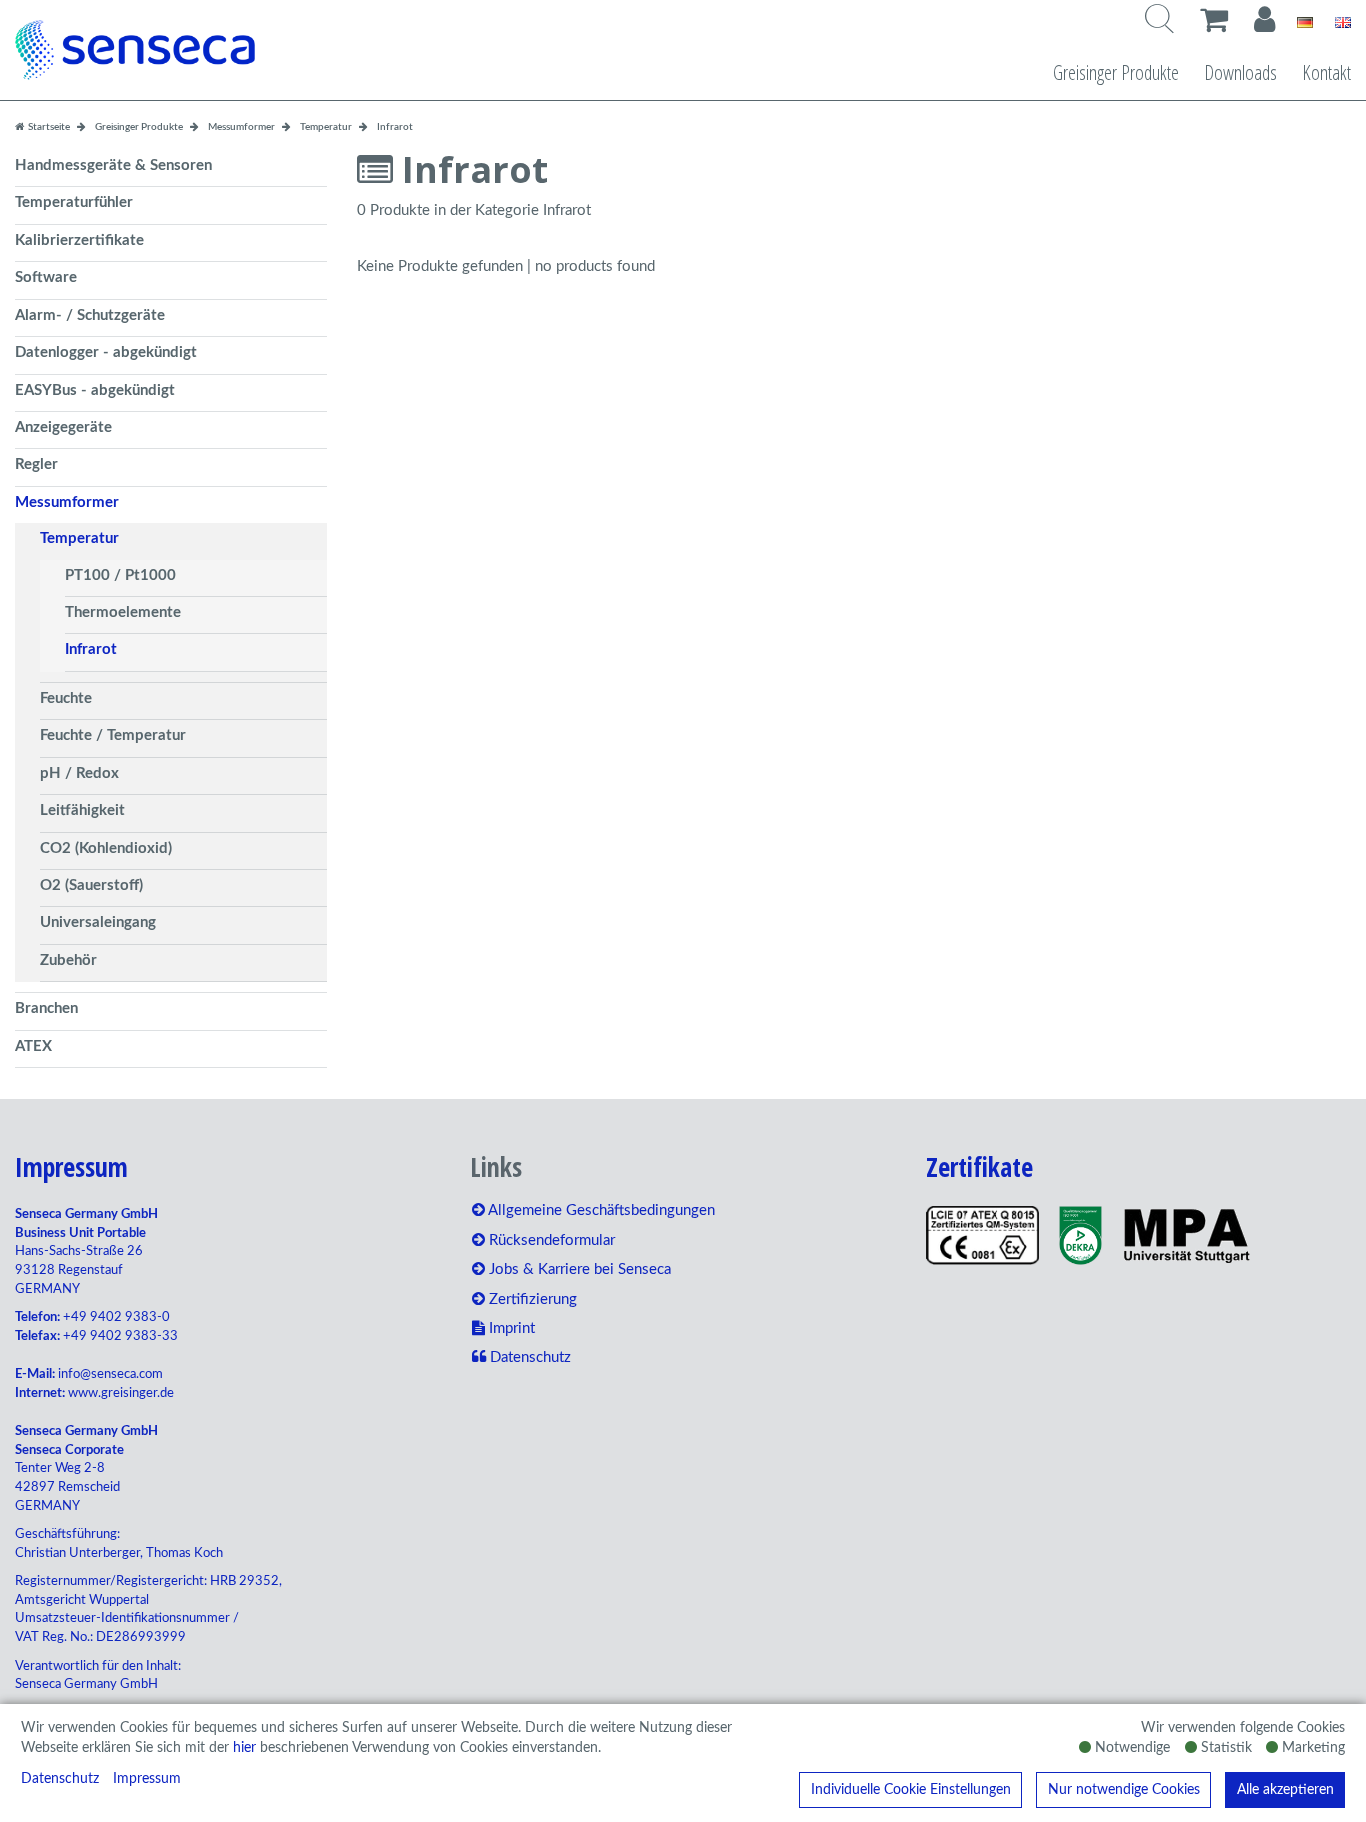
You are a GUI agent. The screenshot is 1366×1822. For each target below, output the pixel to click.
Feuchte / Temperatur (113, 735)
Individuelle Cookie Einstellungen (911, 1790)
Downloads (1240, 72)
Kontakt (1326, 72)
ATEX (33, 1046)
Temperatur (79, 538)
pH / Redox (79, 773)
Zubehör (68, 960)
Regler (36, 464)
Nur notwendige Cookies (1124, 1790)
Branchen (46, 1008)
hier (244, 1748)
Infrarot (91, 649)
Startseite (48, 127)
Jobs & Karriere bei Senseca (578, 1269)
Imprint (510, 1328)
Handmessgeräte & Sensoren (113, 165)
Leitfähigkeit (82, 810)
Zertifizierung (531, 1299)
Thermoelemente (123, 612)
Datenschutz (60, 1779)
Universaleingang (98, 922)
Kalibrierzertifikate (79, 240)
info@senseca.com (110, 1374)
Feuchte (66, 698)
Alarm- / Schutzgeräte (90, 315)
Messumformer (67, 502)
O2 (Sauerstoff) (91, 885)
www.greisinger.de (121, 1393)
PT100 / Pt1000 (120, 575)
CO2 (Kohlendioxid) (106, 848)
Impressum (147, 1779)
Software (46, 277)
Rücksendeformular (550, 1240)
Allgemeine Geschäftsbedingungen (600, 1210)
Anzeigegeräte (63, 427)
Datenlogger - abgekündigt (106, 352)
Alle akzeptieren (1285, 1790)
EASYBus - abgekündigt (95, 390)
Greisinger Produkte (1116, 72)
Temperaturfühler (74, 202)
